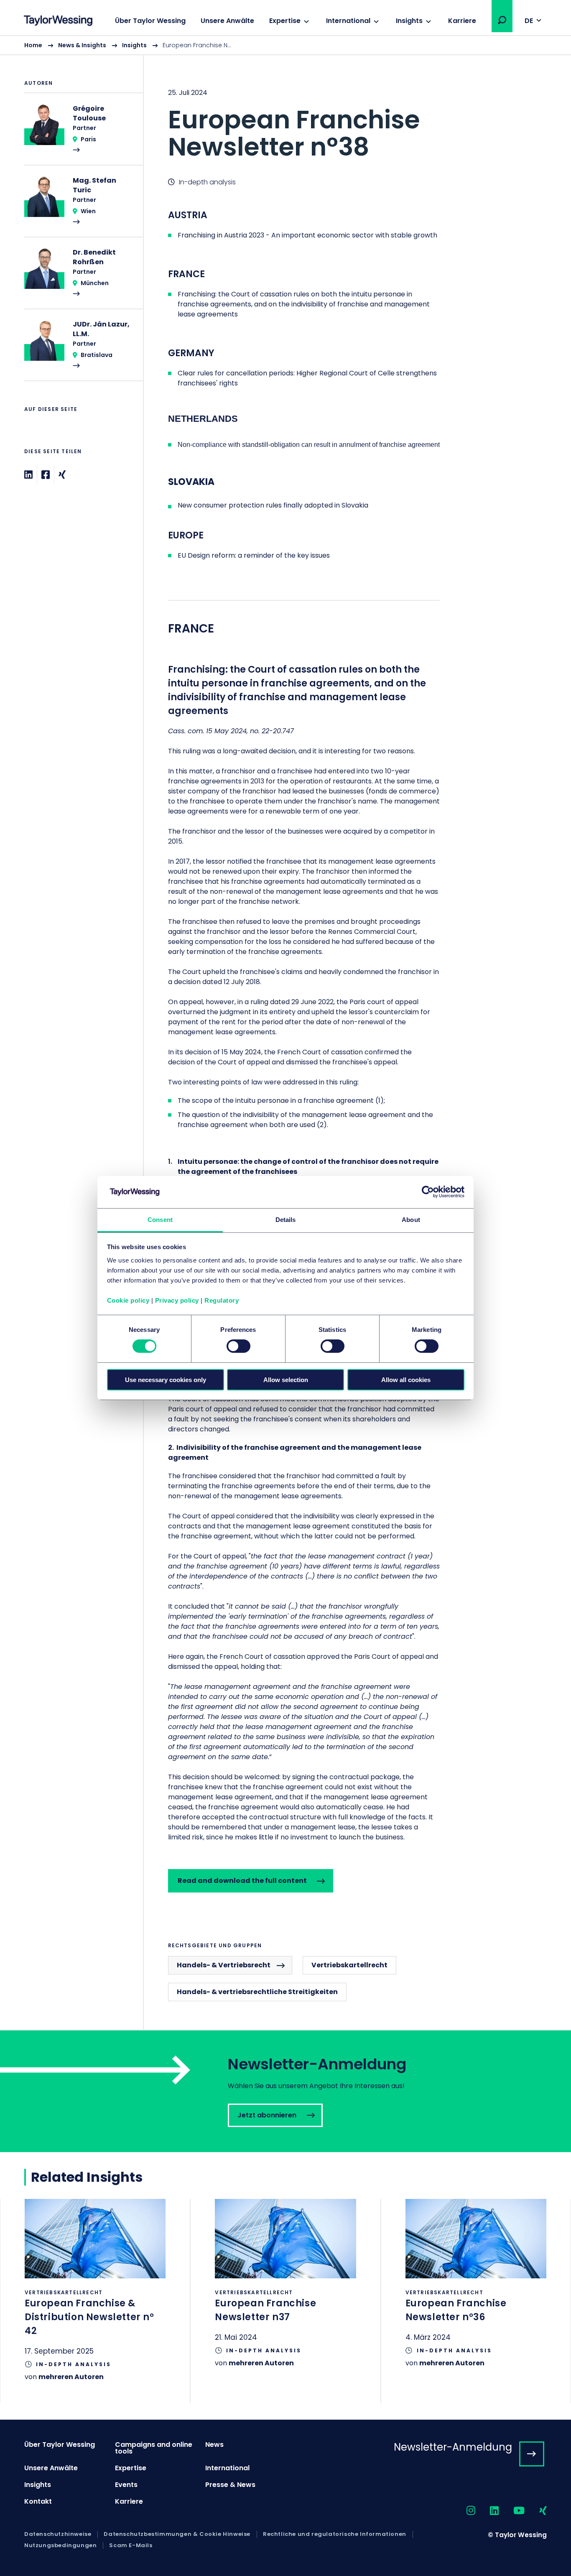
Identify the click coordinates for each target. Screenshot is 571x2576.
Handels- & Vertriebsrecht (224, 1965)
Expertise (285, 21)
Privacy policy (177, 1300)
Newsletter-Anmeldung (453, 2447)
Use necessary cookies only (166, 1380)
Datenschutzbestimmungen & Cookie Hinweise (177, 2534)
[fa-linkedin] (487, 2511)
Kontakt (38, 2501)
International (348, 21)
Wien (88, 211)
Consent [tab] (160, 1220)
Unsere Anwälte (227, 21)
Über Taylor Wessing (150, 21)
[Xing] (62, 475)
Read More (79, 134)
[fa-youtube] (512, 2511)
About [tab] (411, 1220)
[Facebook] (46, 475)
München (95, 283)
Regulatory (222, 1300)
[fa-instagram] (464, 2511)
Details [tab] (286, 1220)
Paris (88, 139)
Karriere (462, 21)
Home (33, 45)
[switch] (238, 1346)
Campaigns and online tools (154, 2448)
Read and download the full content (242, 1881)
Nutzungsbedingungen (60, 2545)
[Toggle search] (502, 20)
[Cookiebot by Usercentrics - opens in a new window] (428, 1192)
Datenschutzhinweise (58, 2534)
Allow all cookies (406, 1380)
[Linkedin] (28, 475)
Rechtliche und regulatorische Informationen (335, 2534)
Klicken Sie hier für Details (95, 2301)
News (214, 2445)
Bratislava (97, 355)
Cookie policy (128, 1300)
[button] (502, 20)
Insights (409, 21)
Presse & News (230, 2485)
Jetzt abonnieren (285, 2091)
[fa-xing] (536, 2511)
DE (529, 21)
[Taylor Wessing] (58, 22)
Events (126, 2485)
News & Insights (82, 45)
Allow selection (286, 1380)
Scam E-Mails (131, 2545)
